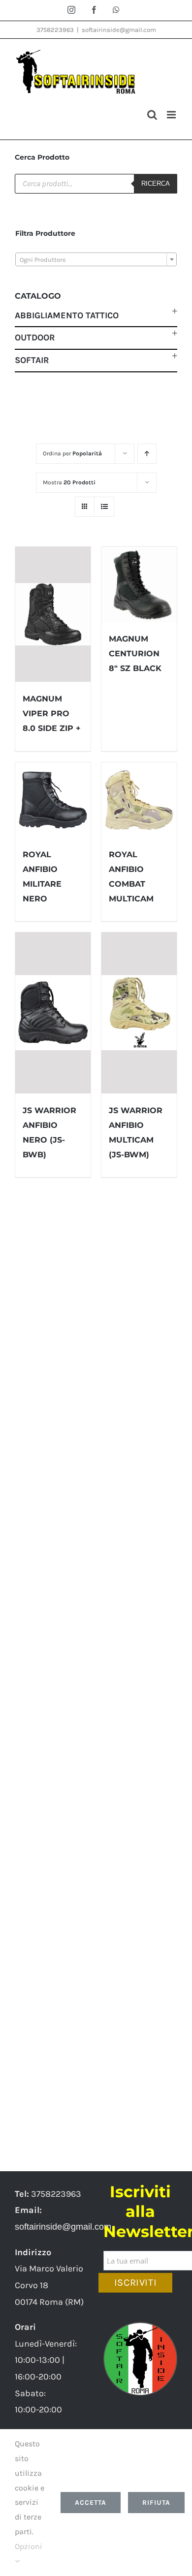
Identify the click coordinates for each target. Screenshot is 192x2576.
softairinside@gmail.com (119, 30)
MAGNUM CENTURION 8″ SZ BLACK (135, 654)
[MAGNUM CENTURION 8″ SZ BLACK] (139, 584)
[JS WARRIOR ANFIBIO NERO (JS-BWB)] (53, 1013)
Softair (32, 360)
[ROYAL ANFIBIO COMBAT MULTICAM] (139, 800)
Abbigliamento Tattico (67, 315)
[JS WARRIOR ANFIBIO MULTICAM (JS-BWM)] (139, 1013)
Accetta (91, 2503)
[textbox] (96, 260)
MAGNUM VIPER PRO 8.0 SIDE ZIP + (52, 714)
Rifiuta (156, 2503)
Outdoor (35, 337)
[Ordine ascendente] (147, 454)
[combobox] (96, 259)
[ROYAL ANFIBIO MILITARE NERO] (53, 800)
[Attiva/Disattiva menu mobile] (172, 115)
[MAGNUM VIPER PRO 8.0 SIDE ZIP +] (53, 615)
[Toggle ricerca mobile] (152, 115)
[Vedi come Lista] (104, 507)
